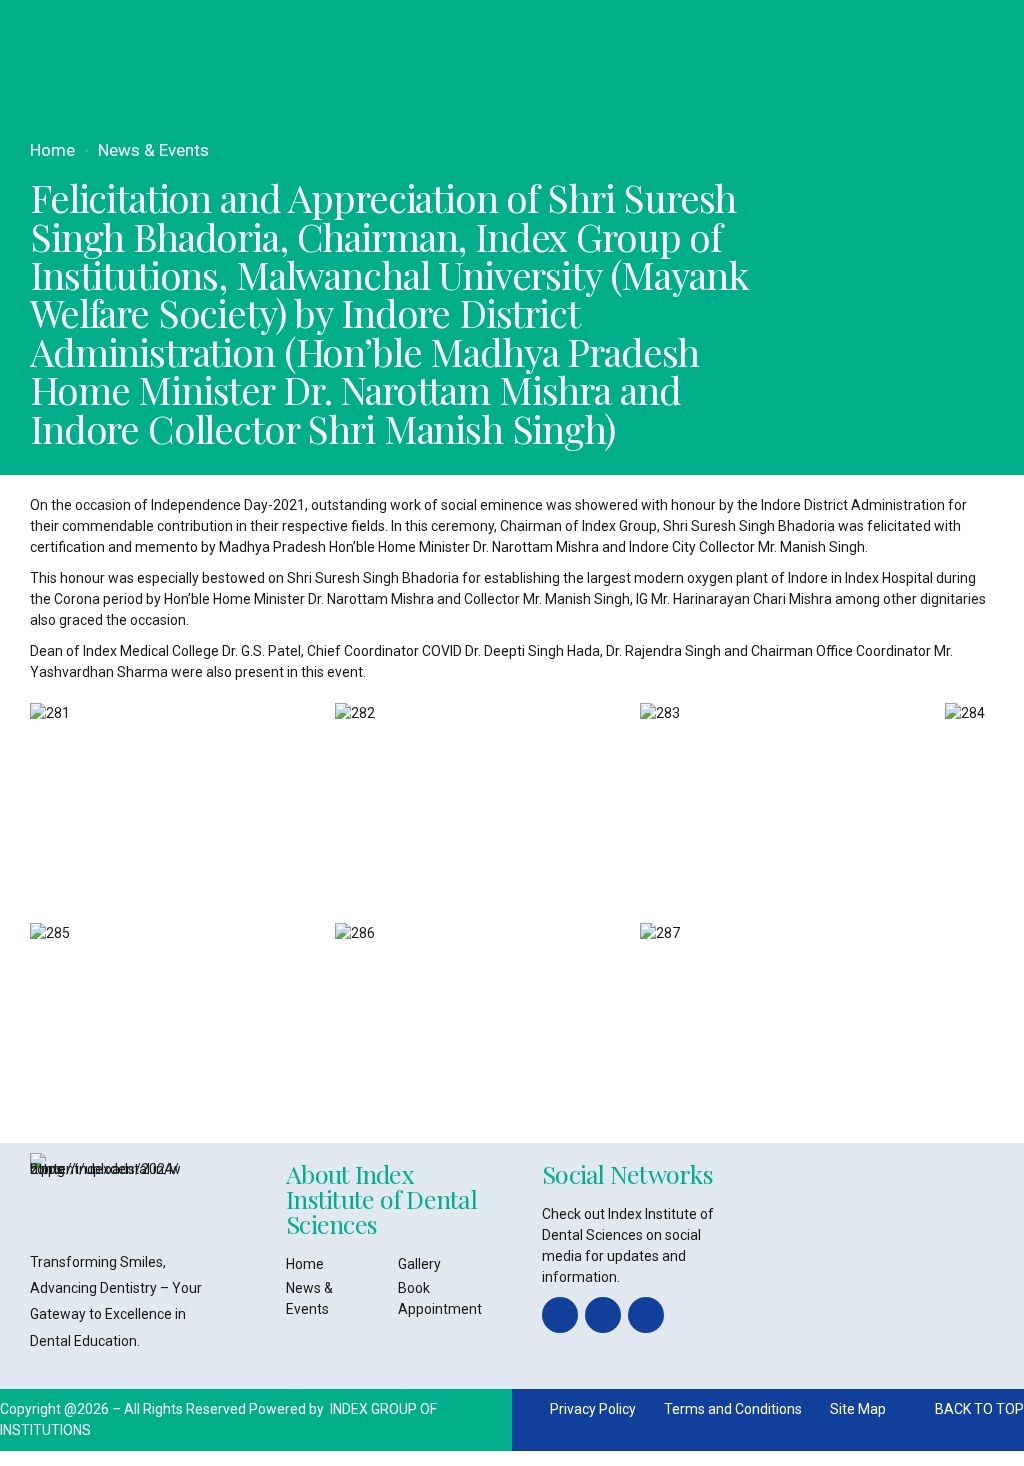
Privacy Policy (593, 1409)
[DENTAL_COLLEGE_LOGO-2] (105, 1192)
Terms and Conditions (733, 1409)
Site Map (858, 1409)
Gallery (419, 1264)
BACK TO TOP (979, 1409)
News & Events (153, 150)
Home (52, 150)
